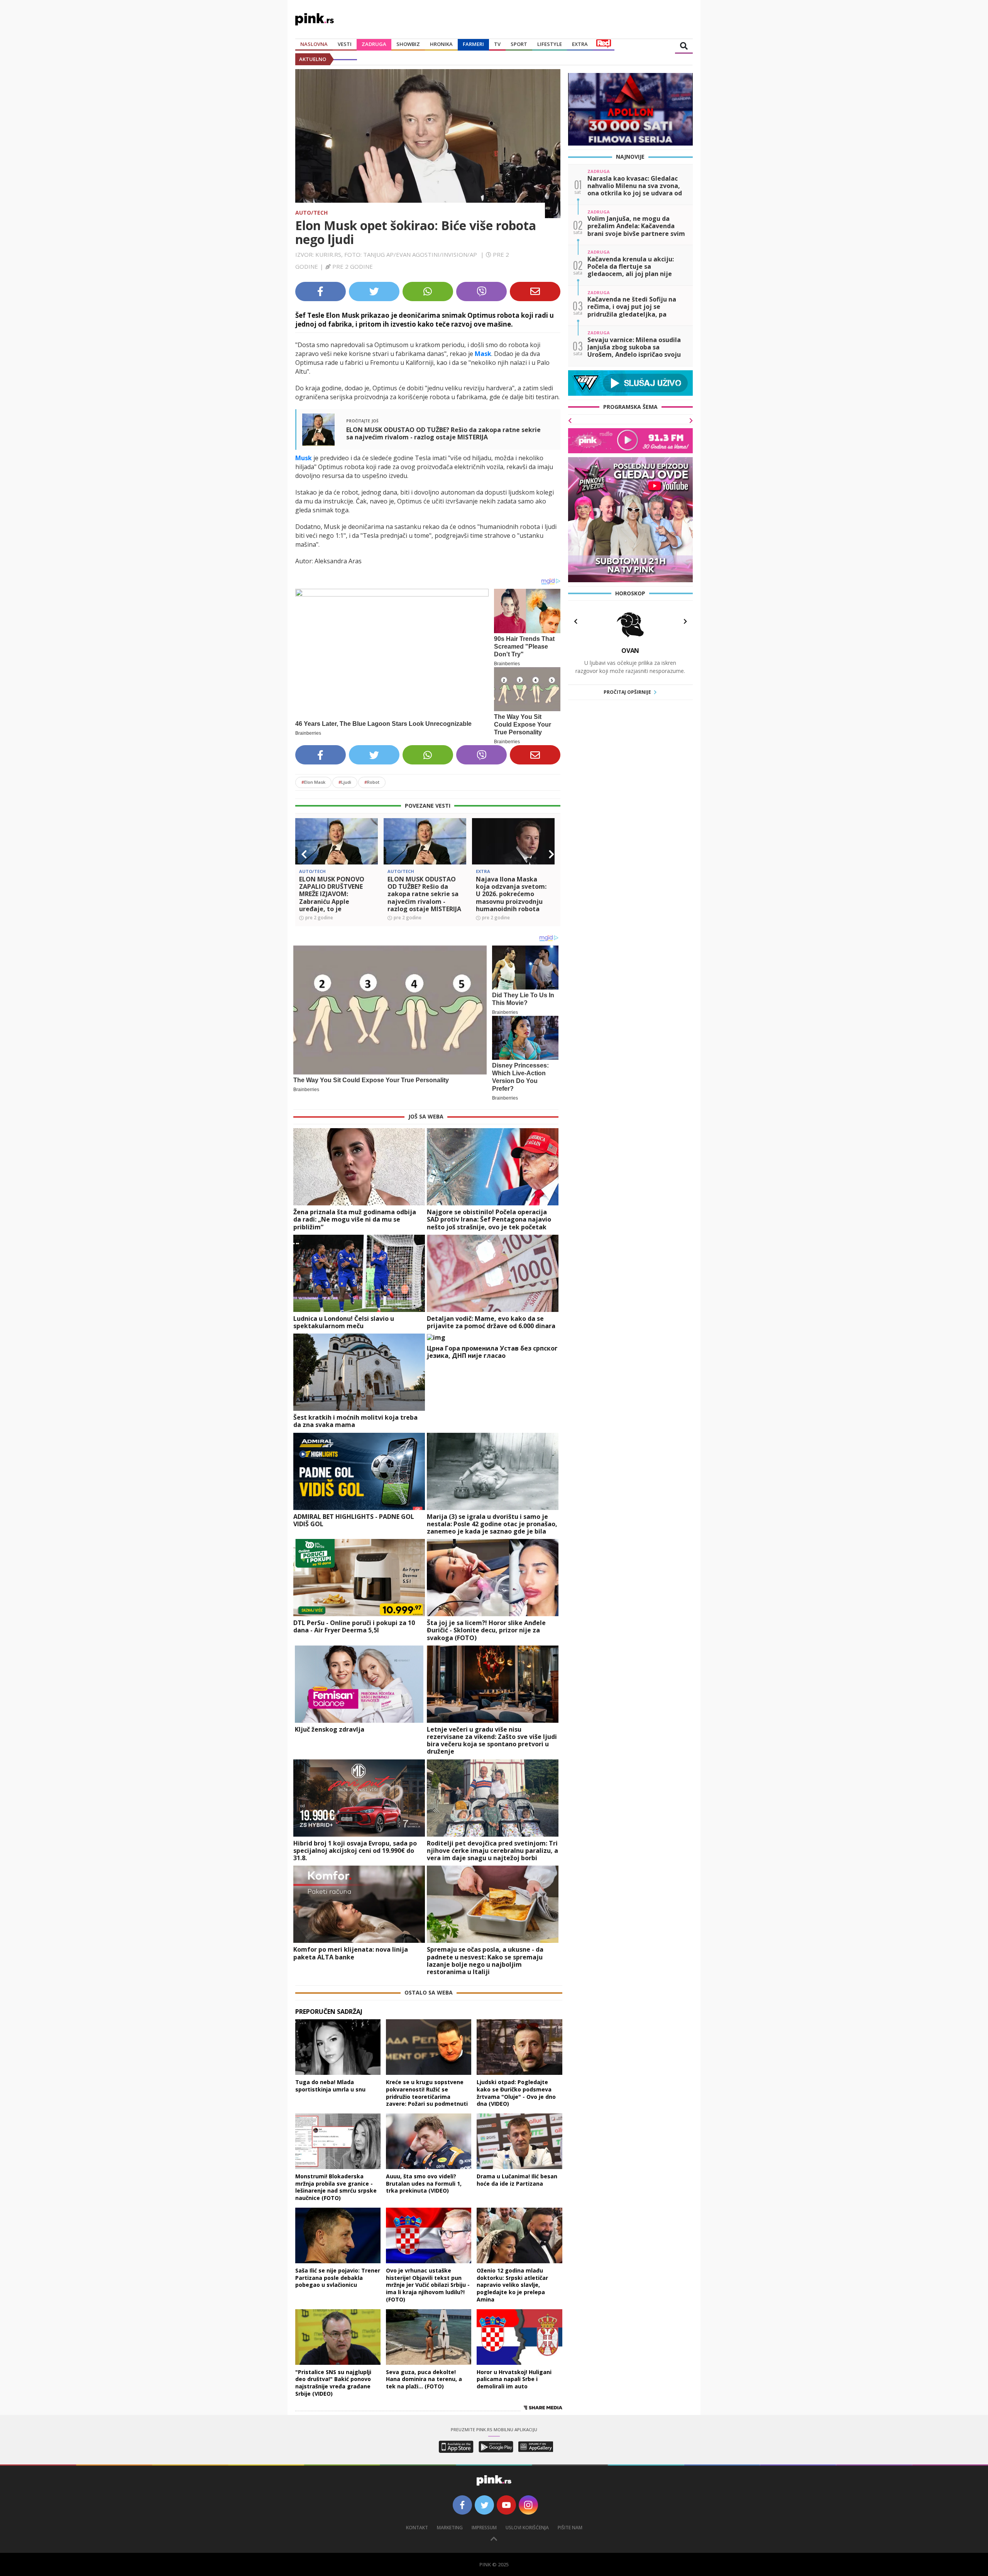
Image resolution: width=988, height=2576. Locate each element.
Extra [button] (580, 44)
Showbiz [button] (408, 44)
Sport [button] (519, 44)
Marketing (450, 2528)
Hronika (441, 44)
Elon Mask (313, 782)
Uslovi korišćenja (527, 2528)
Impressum (484, 2528)
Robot (372, 782)
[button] (304, 854)
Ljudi (345, 782)
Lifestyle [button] (550, 44)
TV (497, 44)
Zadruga (374, 44)
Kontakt (417, 2528)
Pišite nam (570, 2528)
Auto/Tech (311, 213)
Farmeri (473, 44)
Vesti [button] (345, 44)
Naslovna (314, 44)
